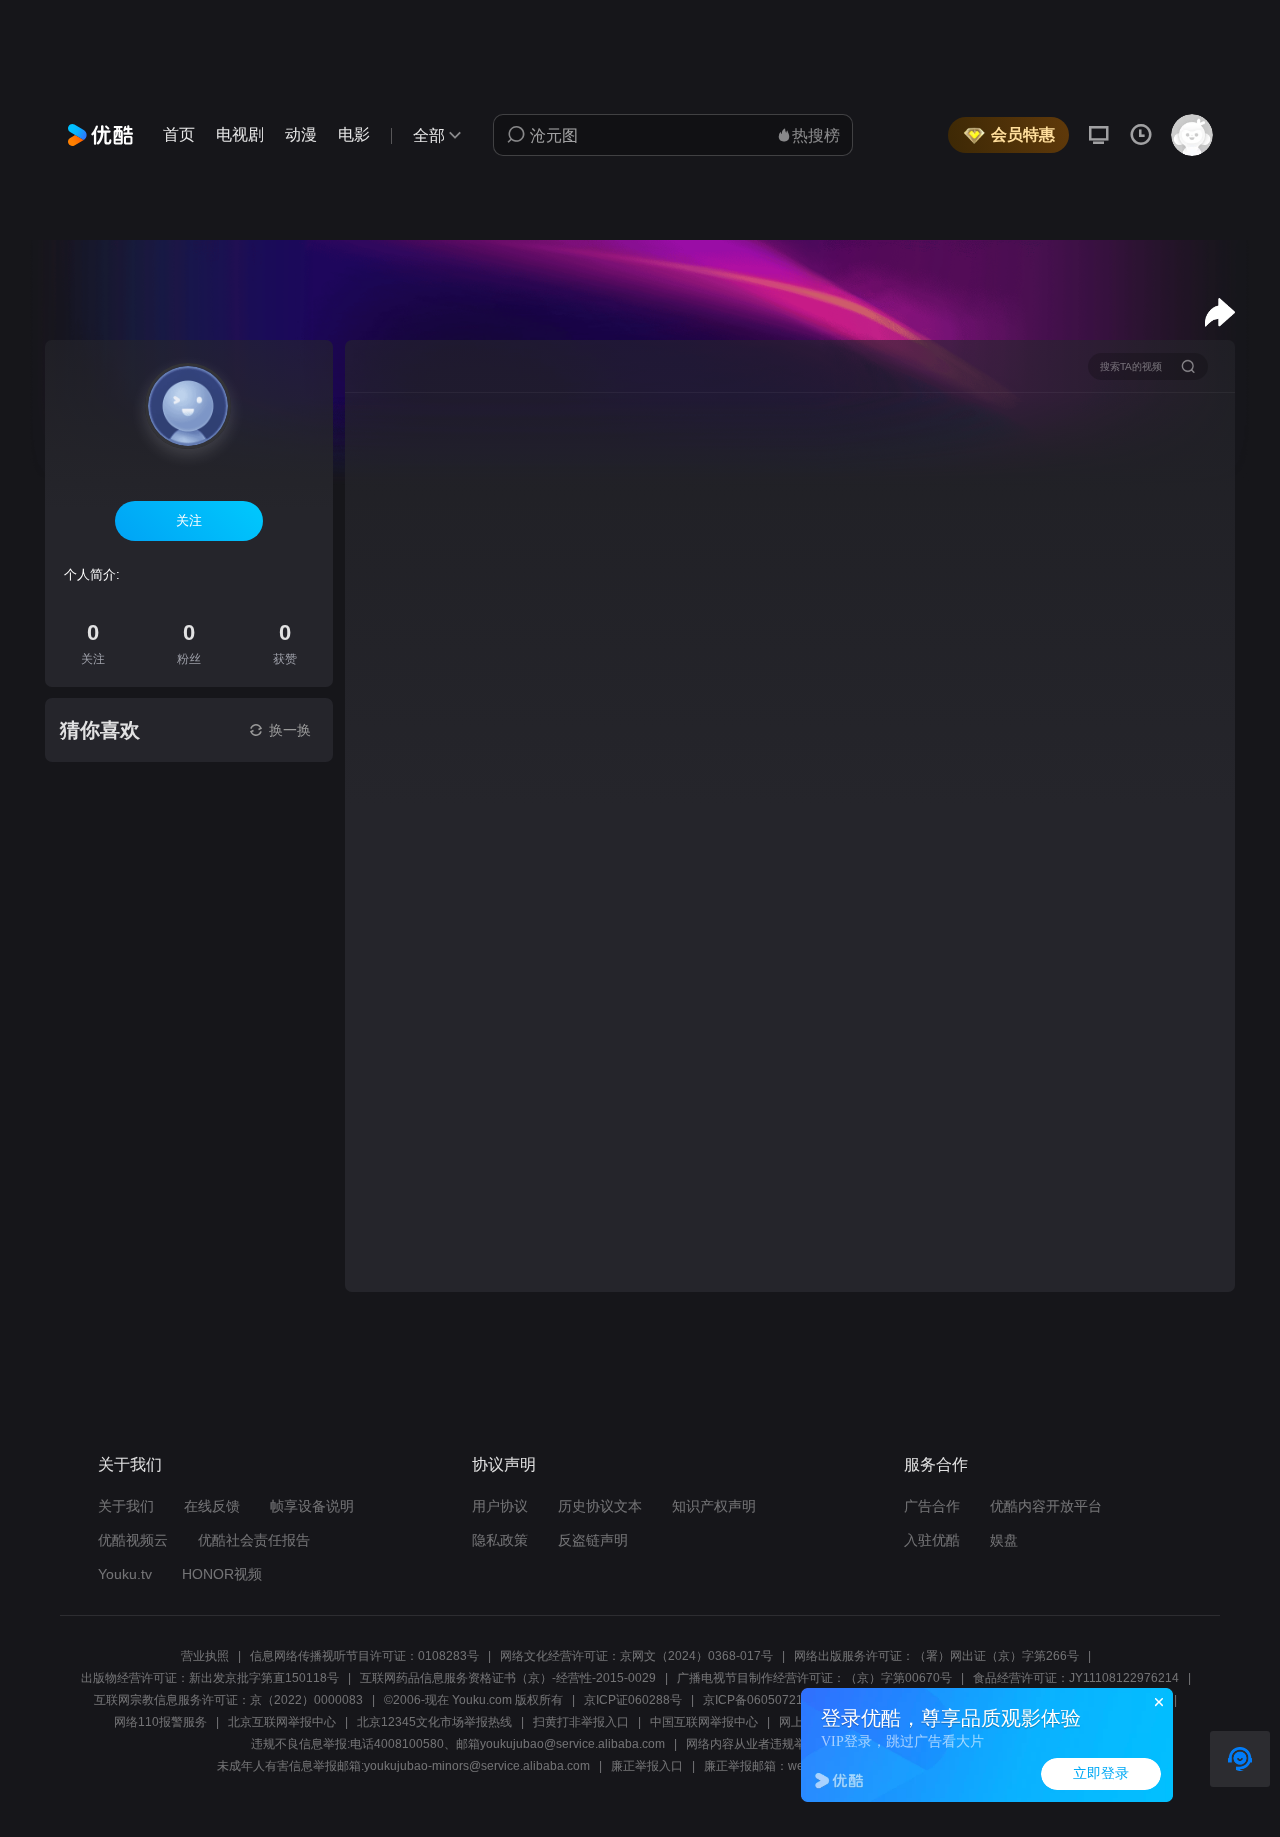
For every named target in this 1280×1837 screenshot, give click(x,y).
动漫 (301, 134)
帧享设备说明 (312, 1506)
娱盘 (1004, 1540)
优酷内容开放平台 (1046, 1506)
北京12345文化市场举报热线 (434, 1722)
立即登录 (1101, 1773)
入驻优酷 (932, 1540)
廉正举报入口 (647, 1766)
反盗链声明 (593, 1540)
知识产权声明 (714, 1506)
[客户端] (1099, 135)
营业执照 (205, 1656)
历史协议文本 (600, 1506)
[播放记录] (1141, 135)
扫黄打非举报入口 (581, 1722)
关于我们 (126, 1506)
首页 (179, 134)
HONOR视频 (222, 1574)
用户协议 (500, 1506)
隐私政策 (500, 1540)
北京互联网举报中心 (282, 1722)
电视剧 (240, 134)
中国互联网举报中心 (704, 1722)
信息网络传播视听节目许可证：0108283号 (364, 1656)
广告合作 (932, 1506)
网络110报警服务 (160, 1722)
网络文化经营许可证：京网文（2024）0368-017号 (636, 1656)
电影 (354, 134)
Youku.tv (125, 1574)
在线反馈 (212, 1506)
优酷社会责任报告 (254, 1540)
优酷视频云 (133, 1540)
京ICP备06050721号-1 (764, 1700)
